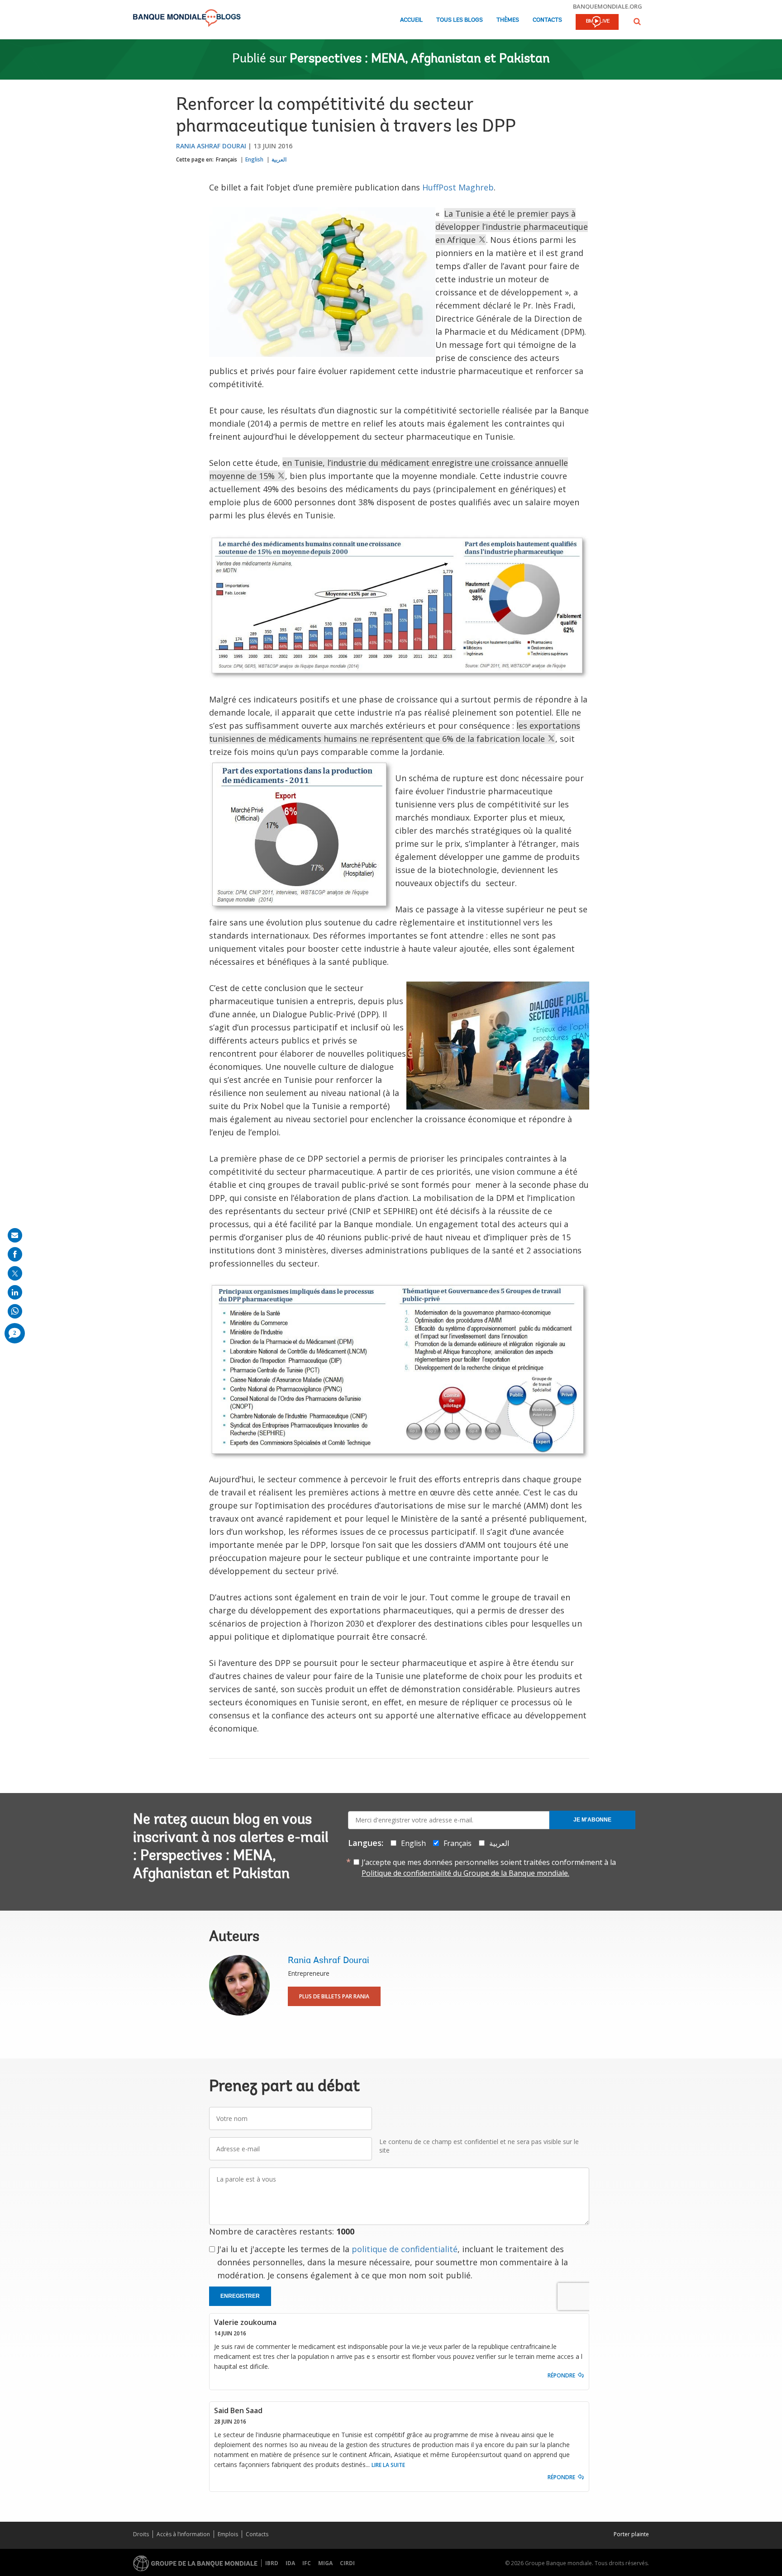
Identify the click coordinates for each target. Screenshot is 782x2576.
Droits (141, 2534)
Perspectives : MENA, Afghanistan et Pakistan (420, 59)
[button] (637, 21)
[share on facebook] (15, 1254)
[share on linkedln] (15, 1292)
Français (226, 159)
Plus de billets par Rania (334, 1996)
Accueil (411, 20)
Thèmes (508, 20)
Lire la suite (388, 2465)
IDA (290, 2563)
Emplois (228, 2534)
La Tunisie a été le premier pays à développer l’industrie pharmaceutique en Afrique (512, 227)
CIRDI (347, 2563)
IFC (307, 2563)
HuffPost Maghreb (458, 187)
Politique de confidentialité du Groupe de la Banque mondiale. (465, 1873)
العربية (279, 159)
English (254, 159)
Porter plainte (631, 2534)
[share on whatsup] (15, 1311)
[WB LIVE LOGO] (597, 23)
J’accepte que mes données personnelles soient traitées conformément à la (489, 1868)
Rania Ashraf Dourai (211, 146)
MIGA (325, 2563)
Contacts (547, 20)
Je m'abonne (592, 1820)
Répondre (561, 2375)
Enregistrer (240, 2296)
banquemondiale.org (608, 6)
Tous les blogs (460, 20)
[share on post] (15, 1273)
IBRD (272, 2563)
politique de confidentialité (405, 2249)
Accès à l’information (183, 2534)
